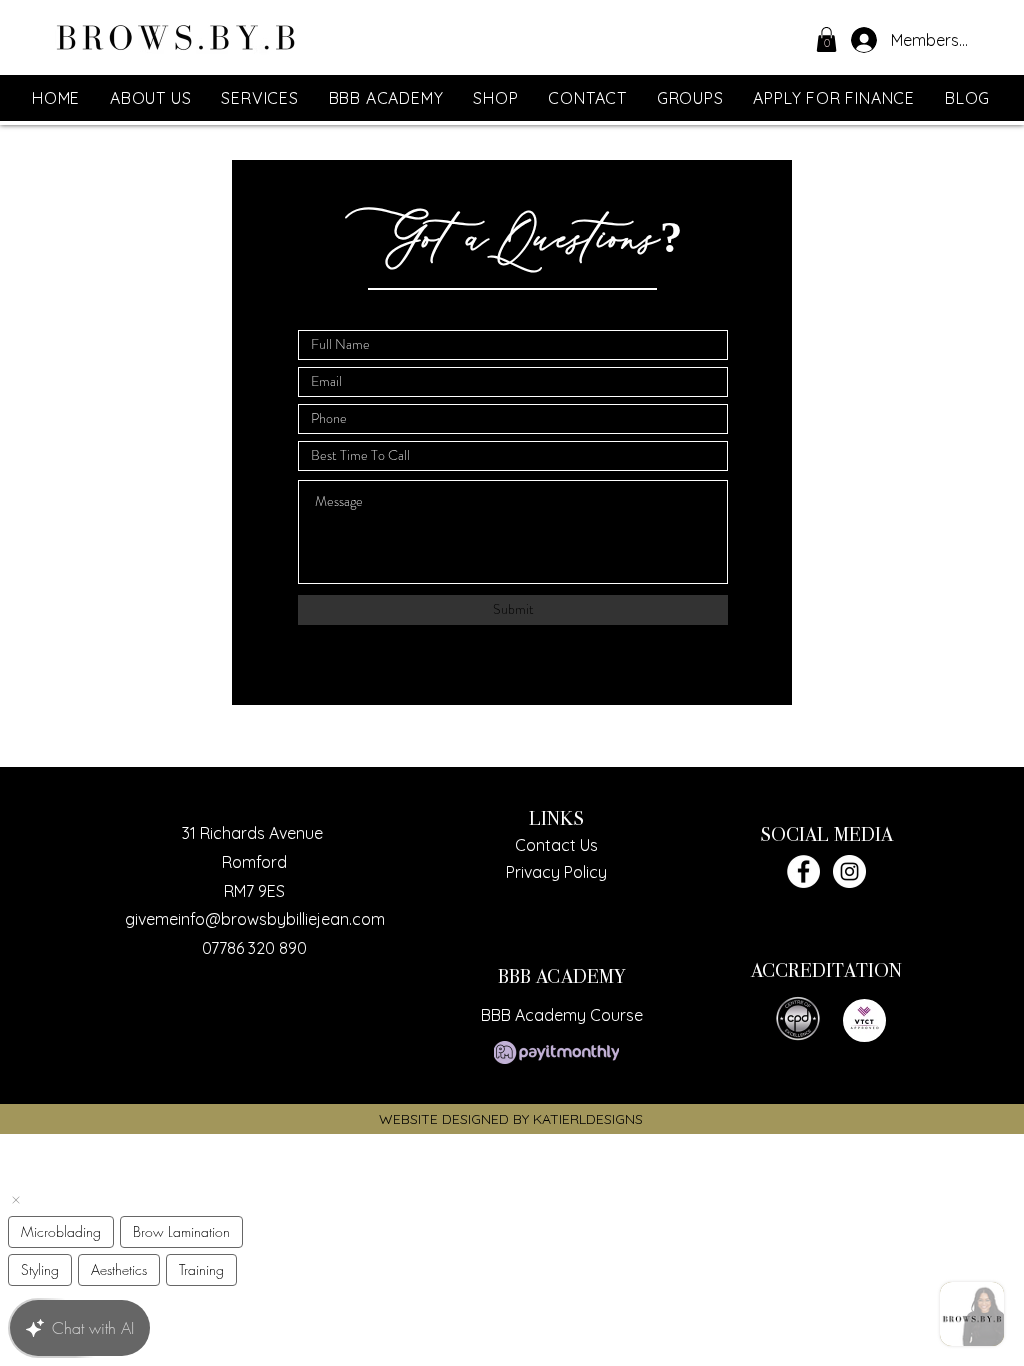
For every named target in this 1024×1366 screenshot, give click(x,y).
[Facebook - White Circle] (803, 871)
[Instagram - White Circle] (849, 871)
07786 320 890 (254, 948)
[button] (826, 39)
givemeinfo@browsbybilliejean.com (255, 919)
